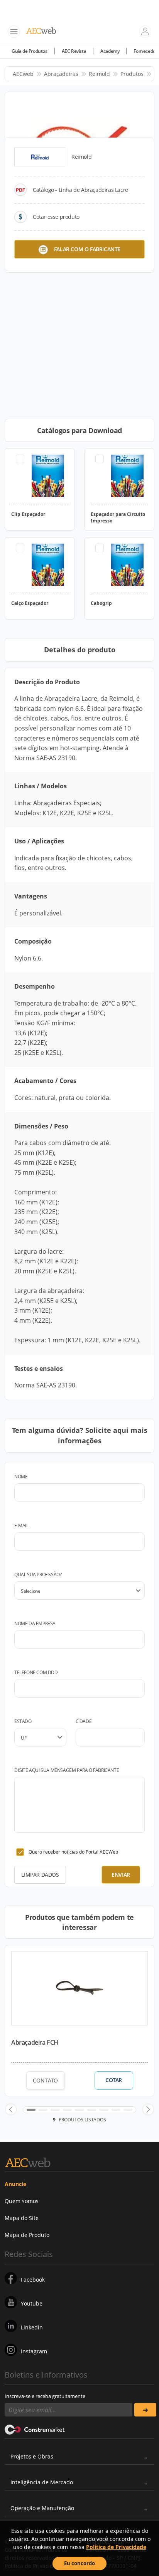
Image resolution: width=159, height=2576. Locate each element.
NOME (21, 1477)
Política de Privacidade (116, 2547)
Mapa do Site (22, 2218)
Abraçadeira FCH (35, 2042)
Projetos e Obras (32, 2456)
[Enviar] (145, 2410)
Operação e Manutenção (42, 2508)
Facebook (33, 2280)
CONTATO (45, 2080)
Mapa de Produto (27, 2235)
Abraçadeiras (61, 74)
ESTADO (23, 1721)
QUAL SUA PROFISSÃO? (38, 1574)
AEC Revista (74, 51)
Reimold (99, 74)
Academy (110, 51)
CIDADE (84, 1721)
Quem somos (22, 2201)
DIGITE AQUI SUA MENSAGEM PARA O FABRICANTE (67, 1770)
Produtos (132, 74)
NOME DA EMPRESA (35, 1623)
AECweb (23, 74)
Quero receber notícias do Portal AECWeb (73, 1852)
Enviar (121, 1875)
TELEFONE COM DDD (36, 1672)
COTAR (114, 2080)
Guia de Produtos (30, 51)
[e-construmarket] (35, 2429)
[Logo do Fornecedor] (40, 157)
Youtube (32, 2303)
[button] (11, 2109)
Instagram (34, 2351)
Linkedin (32, 2327)
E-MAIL (21, 1526)
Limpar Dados (40, 1875)
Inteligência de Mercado (42, 2482)
